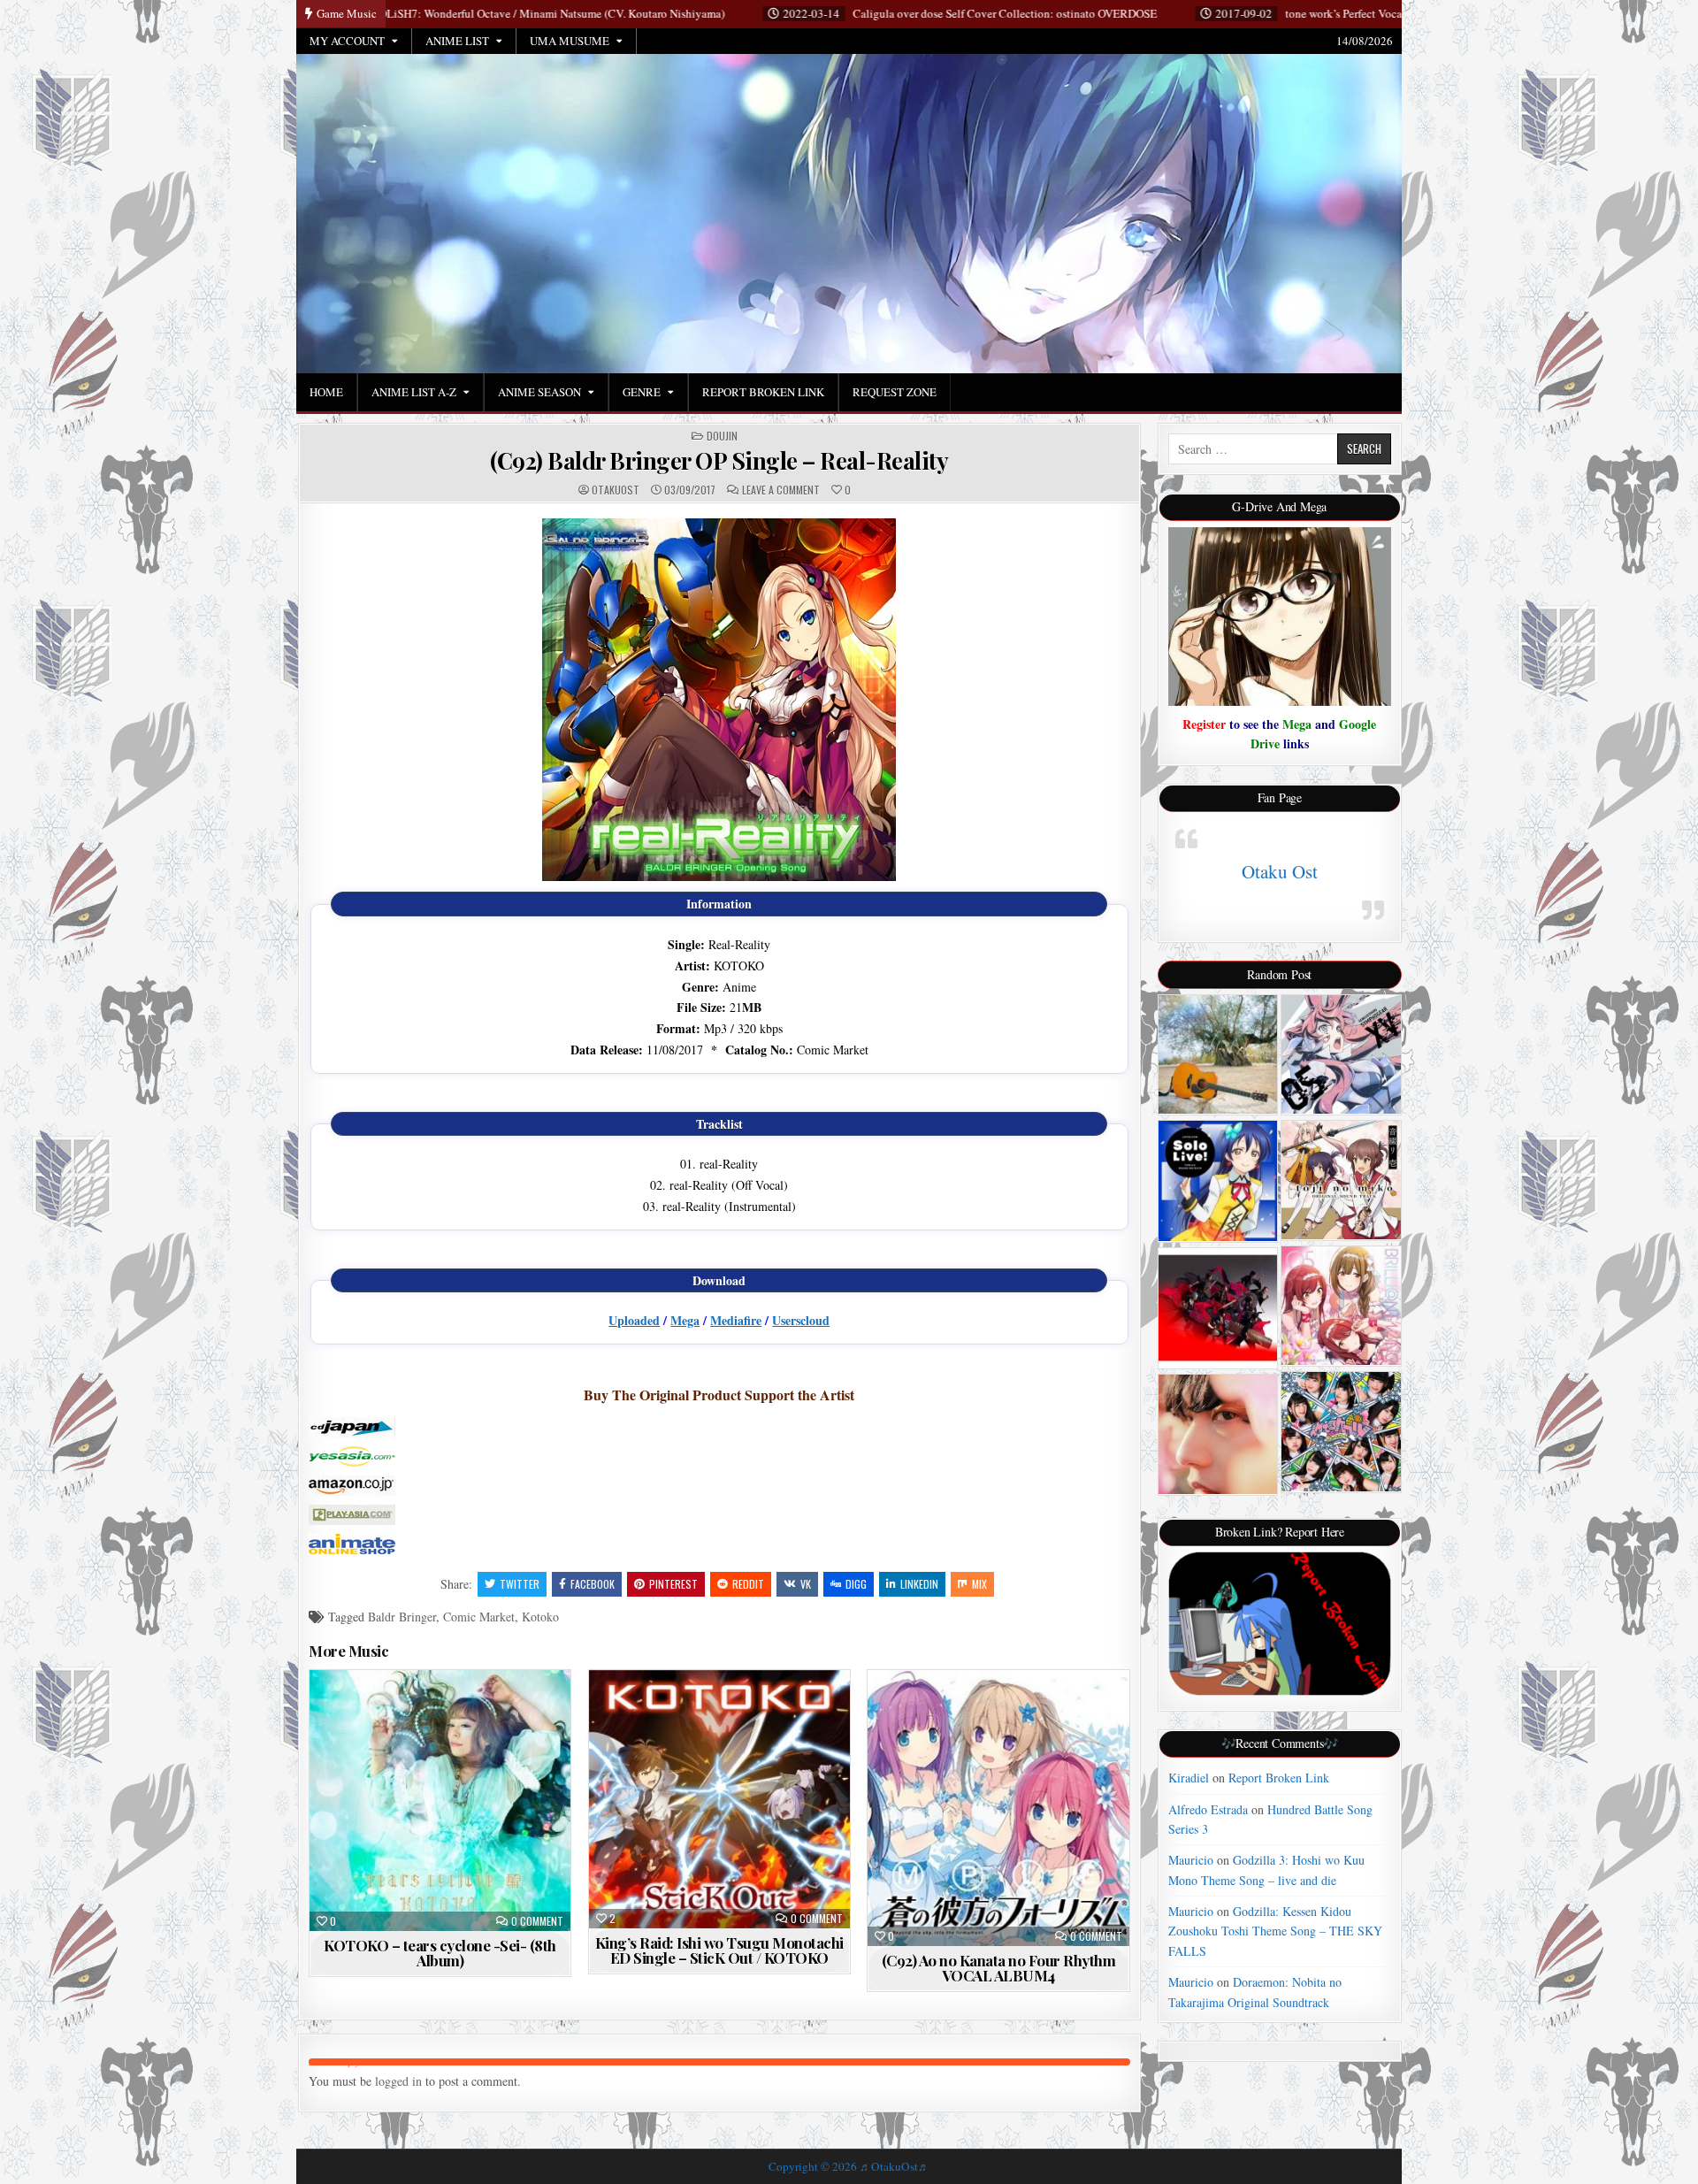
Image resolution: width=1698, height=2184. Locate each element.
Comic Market (479, 1617)
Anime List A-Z (414, 392)
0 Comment (537, 1921)
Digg (856, 1584)
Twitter (520, 1584)
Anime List (457, 41)
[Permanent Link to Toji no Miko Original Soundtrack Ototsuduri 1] (1341, 1180)
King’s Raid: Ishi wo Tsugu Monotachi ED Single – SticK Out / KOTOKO (719, 1950)
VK (806, 1584)
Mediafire (736, 1320)
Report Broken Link (763, 392)
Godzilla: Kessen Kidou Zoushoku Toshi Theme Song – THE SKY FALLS (1275, 1931)
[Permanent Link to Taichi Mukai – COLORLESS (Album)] (1218, 1434)
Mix (979, 1584)
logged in (398, 2081)
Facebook (593, 1584)
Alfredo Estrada (1208, 1809)
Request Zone (895, 392)
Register (1204, 724)
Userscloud (801, 1320)
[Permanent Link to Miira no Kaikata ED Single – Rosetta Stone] (1341, 1432)
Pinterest (673, 1584)
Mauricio (1191, 1860)
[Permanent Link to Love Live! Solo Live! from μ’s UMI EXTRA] (1218, 1181)
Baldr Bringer (402, 1617)
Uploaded (634, 1320)
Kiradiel (1189, 1778)
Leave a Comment (781, 490)
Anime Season (539, 392)
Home (326, 392)
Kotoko (540, 1617)
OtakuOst (616, 490)
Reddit (748, 1584)
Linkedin (919, 1584)
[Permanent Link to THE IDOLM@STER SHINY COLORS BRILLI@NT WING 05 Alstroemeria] (1341, 1306)
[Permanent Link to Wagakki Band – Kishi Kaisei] (1218, 1308)
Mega (685, 1320)
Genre (642, 392)
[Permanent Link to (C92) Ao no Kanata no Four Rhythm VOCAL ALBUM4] (998, 1809)
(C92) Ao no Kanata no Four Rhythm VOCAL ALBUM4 (999, 1968)
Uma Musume (570, 41)
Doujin (722, 436)
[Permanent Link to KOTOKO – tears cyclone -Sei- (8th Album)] (440, 1801)
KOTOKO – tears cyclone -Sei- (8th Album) (440, 1953)
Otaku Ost (1280, 871)
